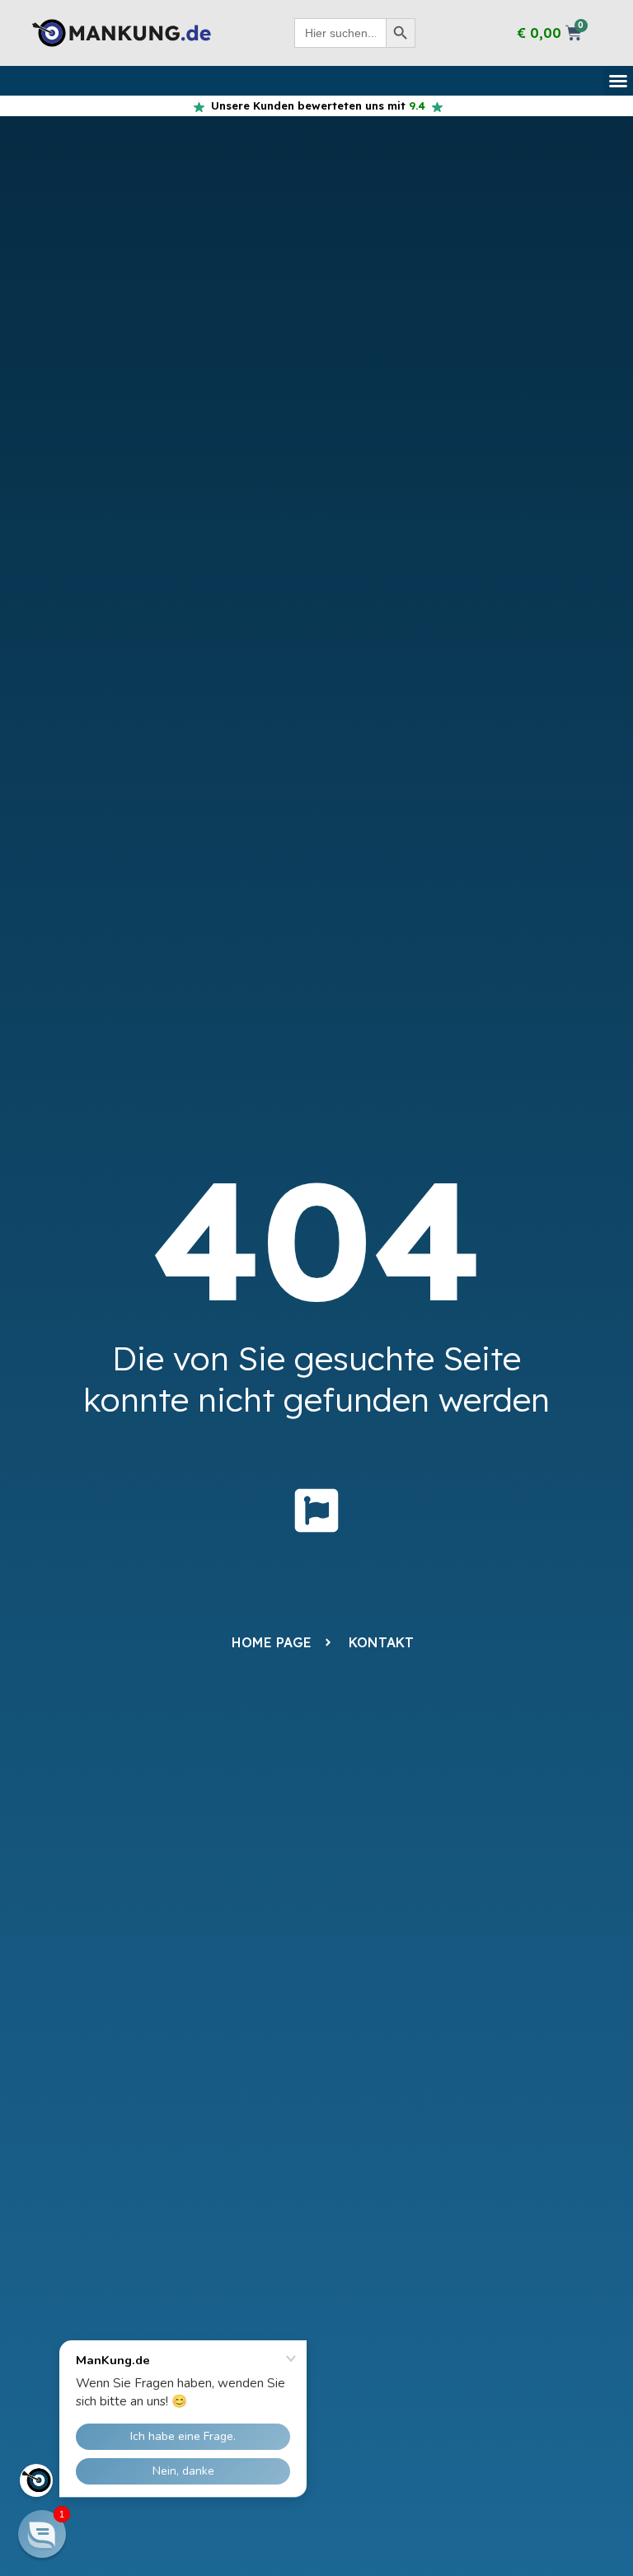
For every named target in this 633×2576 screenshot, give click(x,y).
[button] (618, 81)
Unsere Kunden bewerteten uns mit (315, 105)
